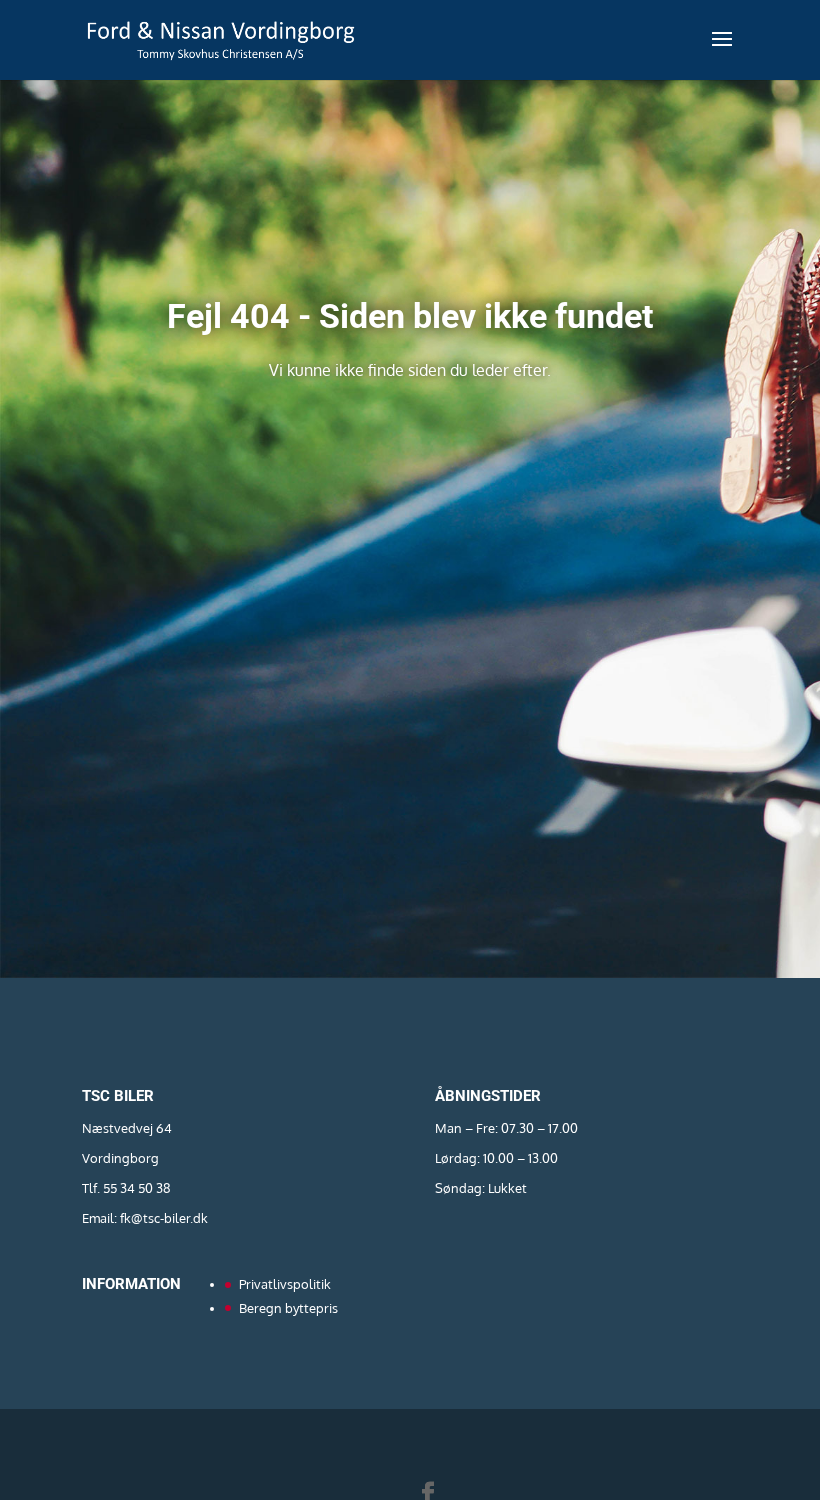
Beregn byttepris (288, 1308)
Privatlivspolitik (285, 1284)
